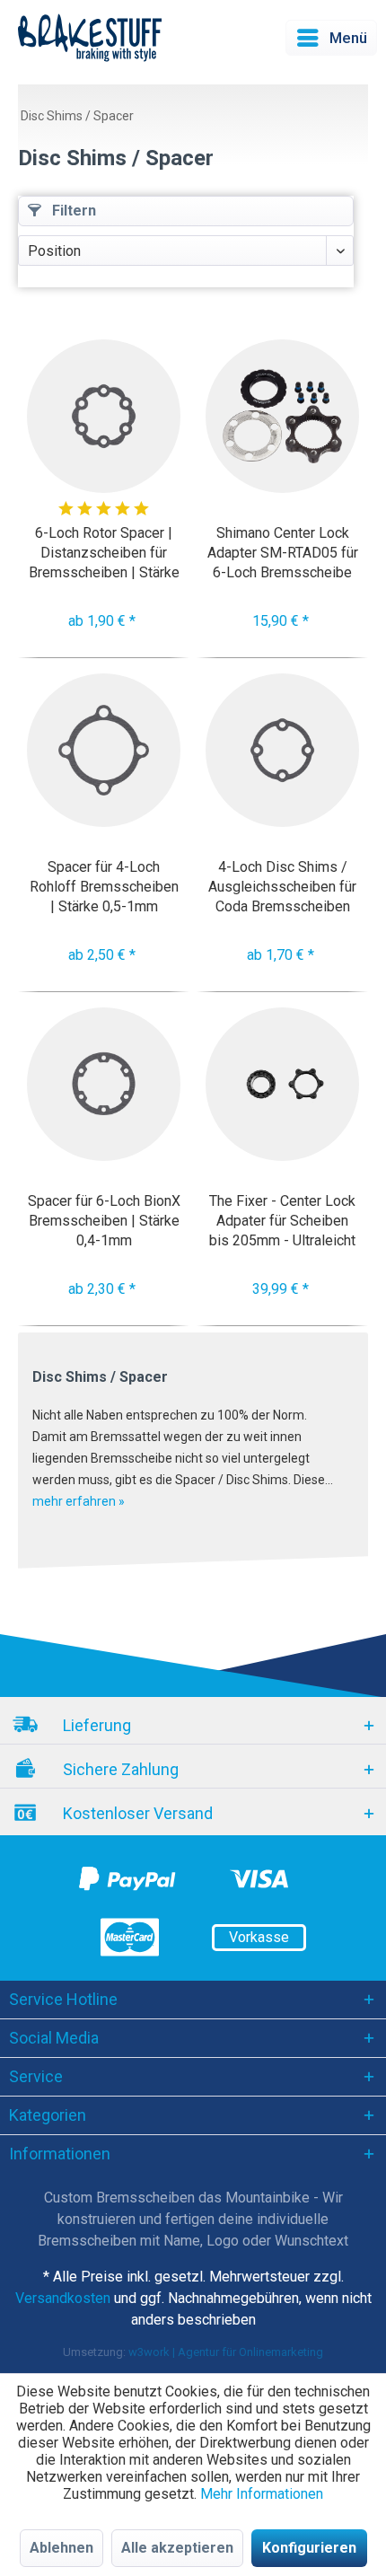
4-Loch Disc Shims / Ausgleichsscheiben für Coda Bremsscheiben (282, 887)
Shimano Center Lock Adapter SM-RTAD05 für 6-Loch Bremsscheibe (283, 553)
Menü (348, 38)
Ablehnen (61, 2548)
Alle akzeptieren (177, 2548)
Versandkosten (63, 2298)
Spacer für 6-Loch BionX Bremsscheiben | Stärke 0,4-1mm (104, 1221)
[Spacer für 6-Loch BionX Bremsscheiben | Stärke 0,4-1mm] (104, 1084)
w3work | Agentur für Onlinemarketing (226, 2352)
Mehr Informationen (262, 2494)
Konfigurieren (309, 2548)
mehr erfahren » (79, 1501)
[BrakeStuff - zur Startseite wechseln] (90, 38)
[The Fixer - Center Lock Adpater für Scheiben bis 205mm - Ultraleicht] (282, 1084)
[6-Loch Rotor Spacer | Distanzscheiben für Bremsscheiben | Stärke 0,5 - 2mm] (104, 416)
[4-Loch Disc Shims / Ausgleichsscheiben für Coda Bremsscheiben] (282, 750)
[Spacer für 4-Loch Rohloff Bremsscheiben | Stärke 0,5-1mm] (104, 750)
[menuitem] (331, 38)
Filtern (72, 211)
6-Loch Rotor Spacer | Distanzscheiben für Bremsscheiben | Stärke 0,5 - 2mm (104, 553)
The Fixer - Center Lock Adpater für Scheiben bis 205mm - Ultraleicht (282, 1221)
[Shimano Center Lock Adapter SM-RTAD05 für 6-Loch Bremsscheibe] (282, 416)
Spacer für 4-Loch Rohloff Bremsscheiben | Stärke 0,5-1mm (104, 887)
